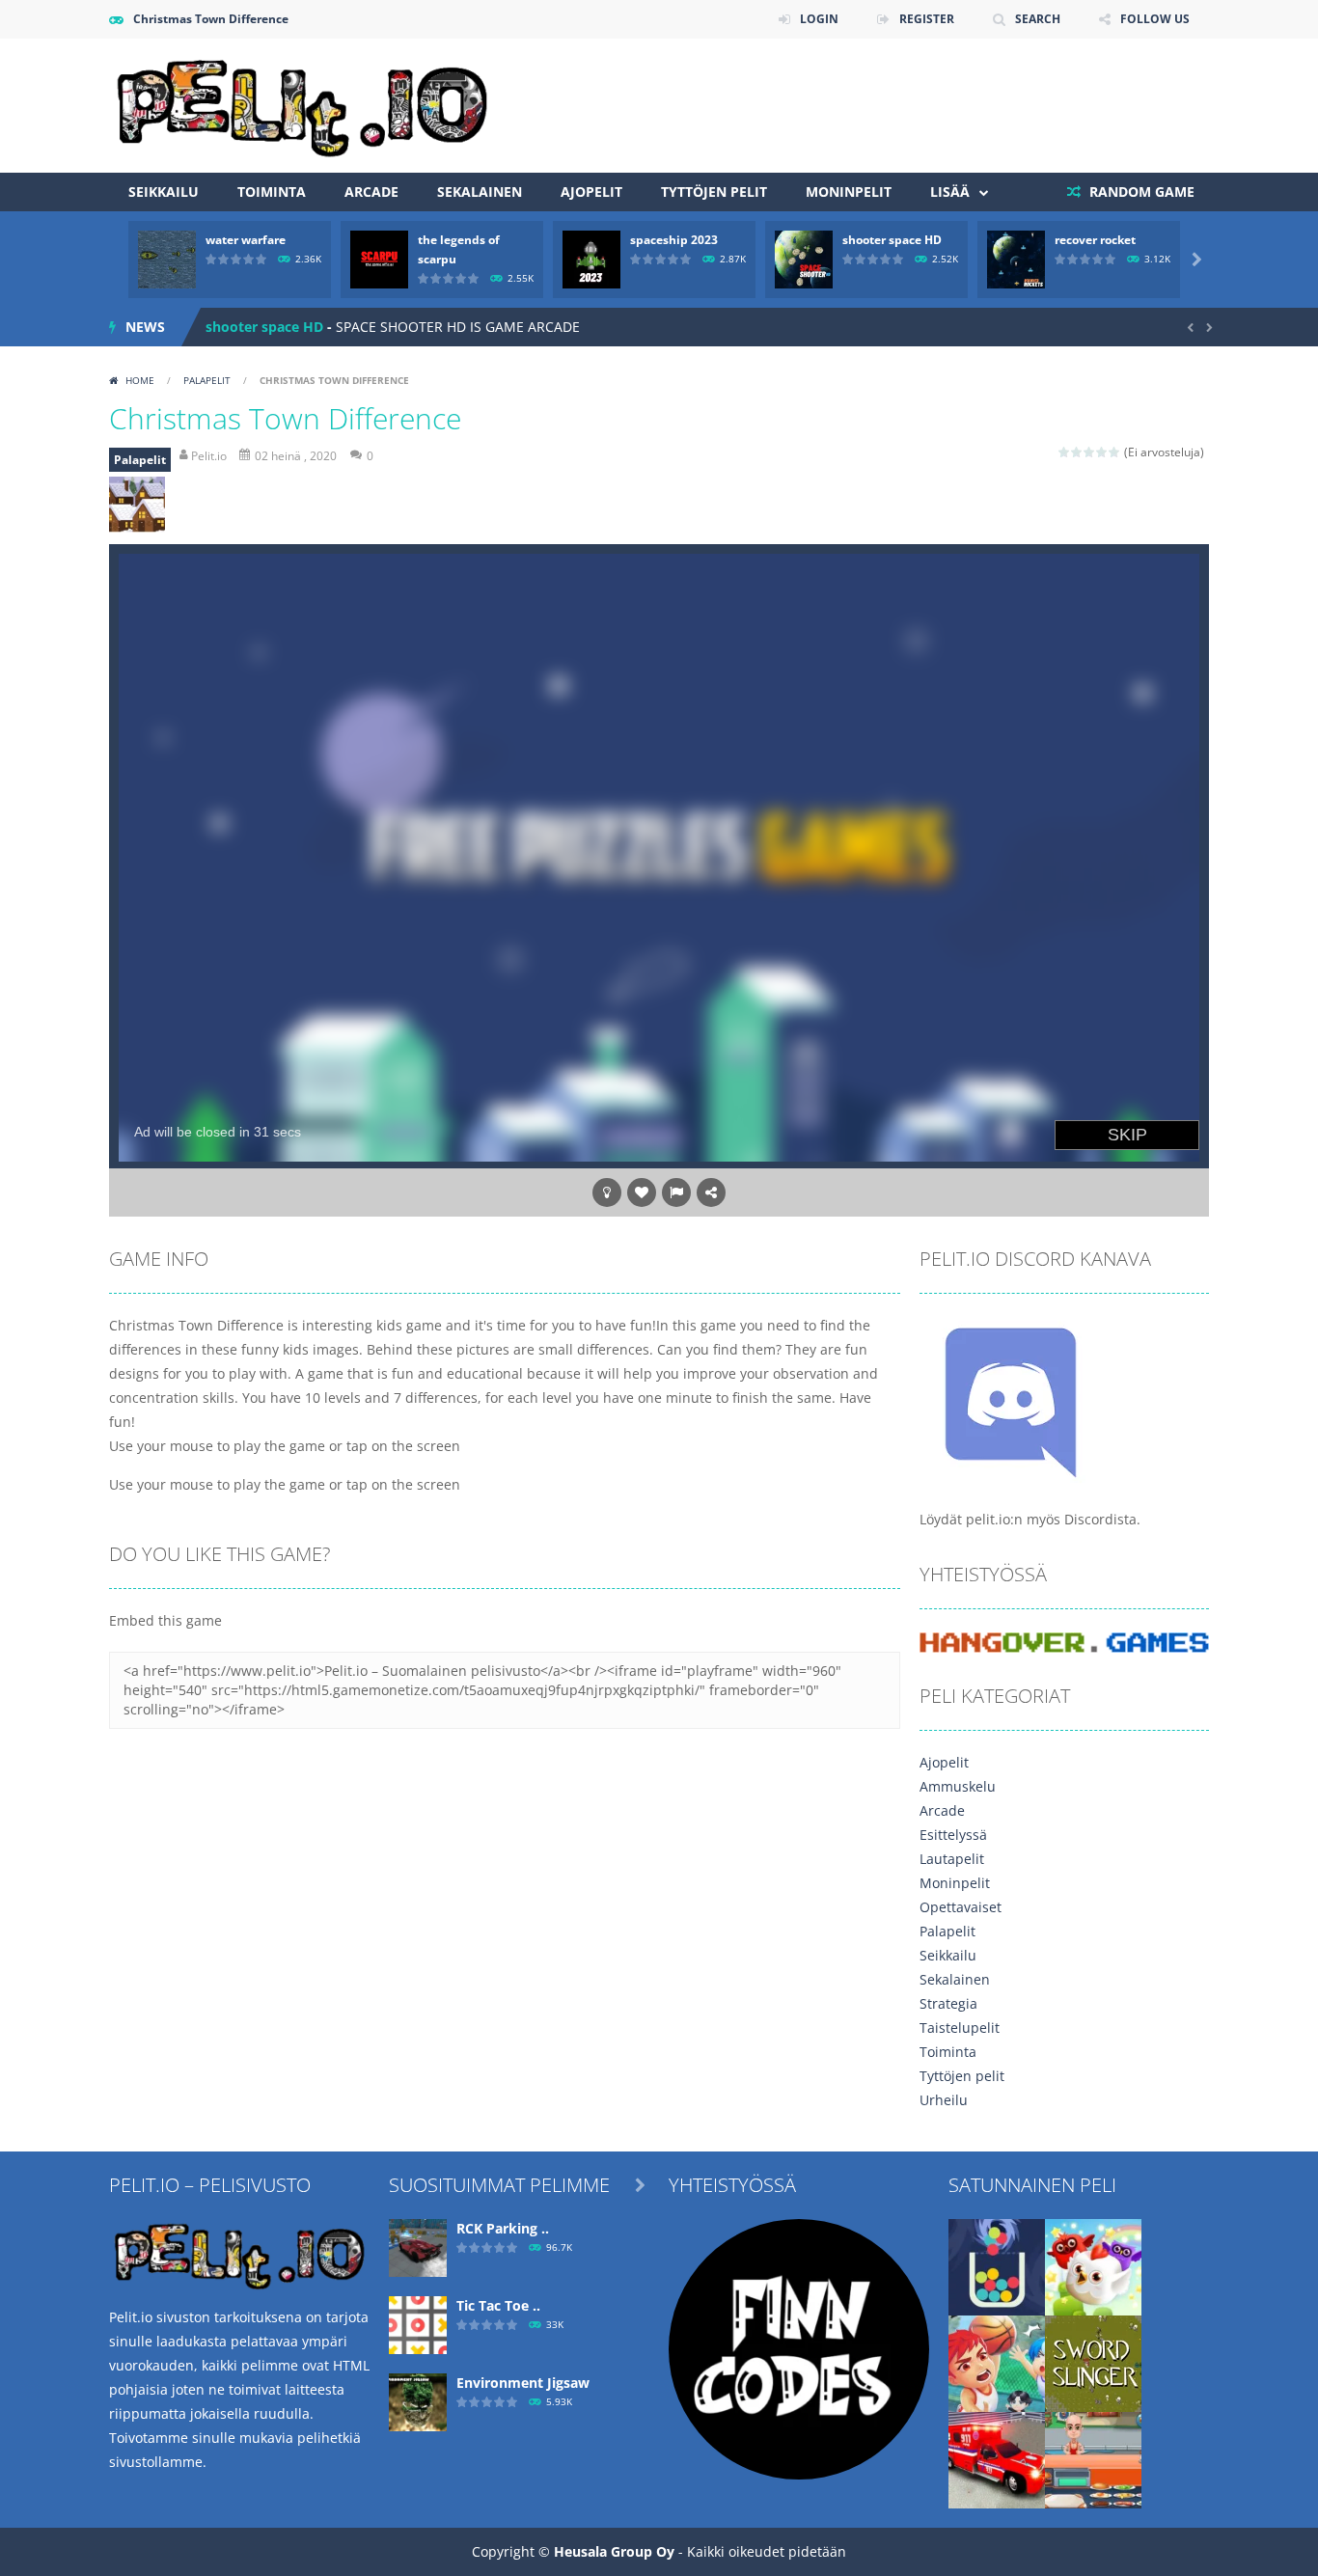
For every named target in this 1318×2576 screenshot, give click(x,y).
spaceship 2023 (674, 240)
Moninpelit (849, 192)
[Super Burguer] (1093, 2459)
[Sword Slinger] (1093, 2362)
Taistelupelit (960, 2028)
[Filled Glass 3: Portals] (997, 2266)
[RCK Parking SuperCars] (418, 2247)
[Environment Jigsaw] (418, 2401)
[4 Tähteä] (1102, 452)
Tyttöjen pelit (714, 192)
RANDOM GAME (1140, 192)
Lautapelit (952, 1859)
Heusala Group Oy (614, 2551)
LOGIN (819, 19)
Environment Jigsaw (523, 2383)
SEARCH (1038, 19)
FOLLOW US (1155, 19)
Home (140, 380)
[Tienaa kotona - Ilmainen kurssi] (799, 2348)
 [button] (676, 1192)
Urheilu (944, 2100)
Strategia (948, 2003)
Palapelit (207, 380)
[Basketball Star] (997, 2362)
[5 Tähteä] (1115, 452)
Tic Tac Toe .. (498, 2305)
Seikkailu (164, 192)
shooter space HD (892, 240)
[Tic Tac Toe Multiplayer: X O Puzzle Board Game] (418, 2324)
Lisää (950, 192)
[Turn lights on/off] (607, 1192)
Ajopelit (591, 192)
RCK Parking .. (503, 2228)
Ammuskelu (958, 1786)
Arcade (371, 192)
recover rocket (1095, 240)
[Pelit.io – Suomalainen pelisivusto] (302, 104)
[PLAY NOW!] (167, 258)
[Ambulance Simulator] (997, 2459)
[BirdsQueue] (1093, 2266)
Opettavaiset (961, 1907)
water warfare (246, 240)
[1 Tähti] (1065, 452)
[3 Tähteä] (1090, 452)
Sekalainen (480, 192)
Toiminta (272, 192)
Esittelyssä (953, 1835)
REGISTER (927, 19)
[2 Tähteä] (1077, 452)
